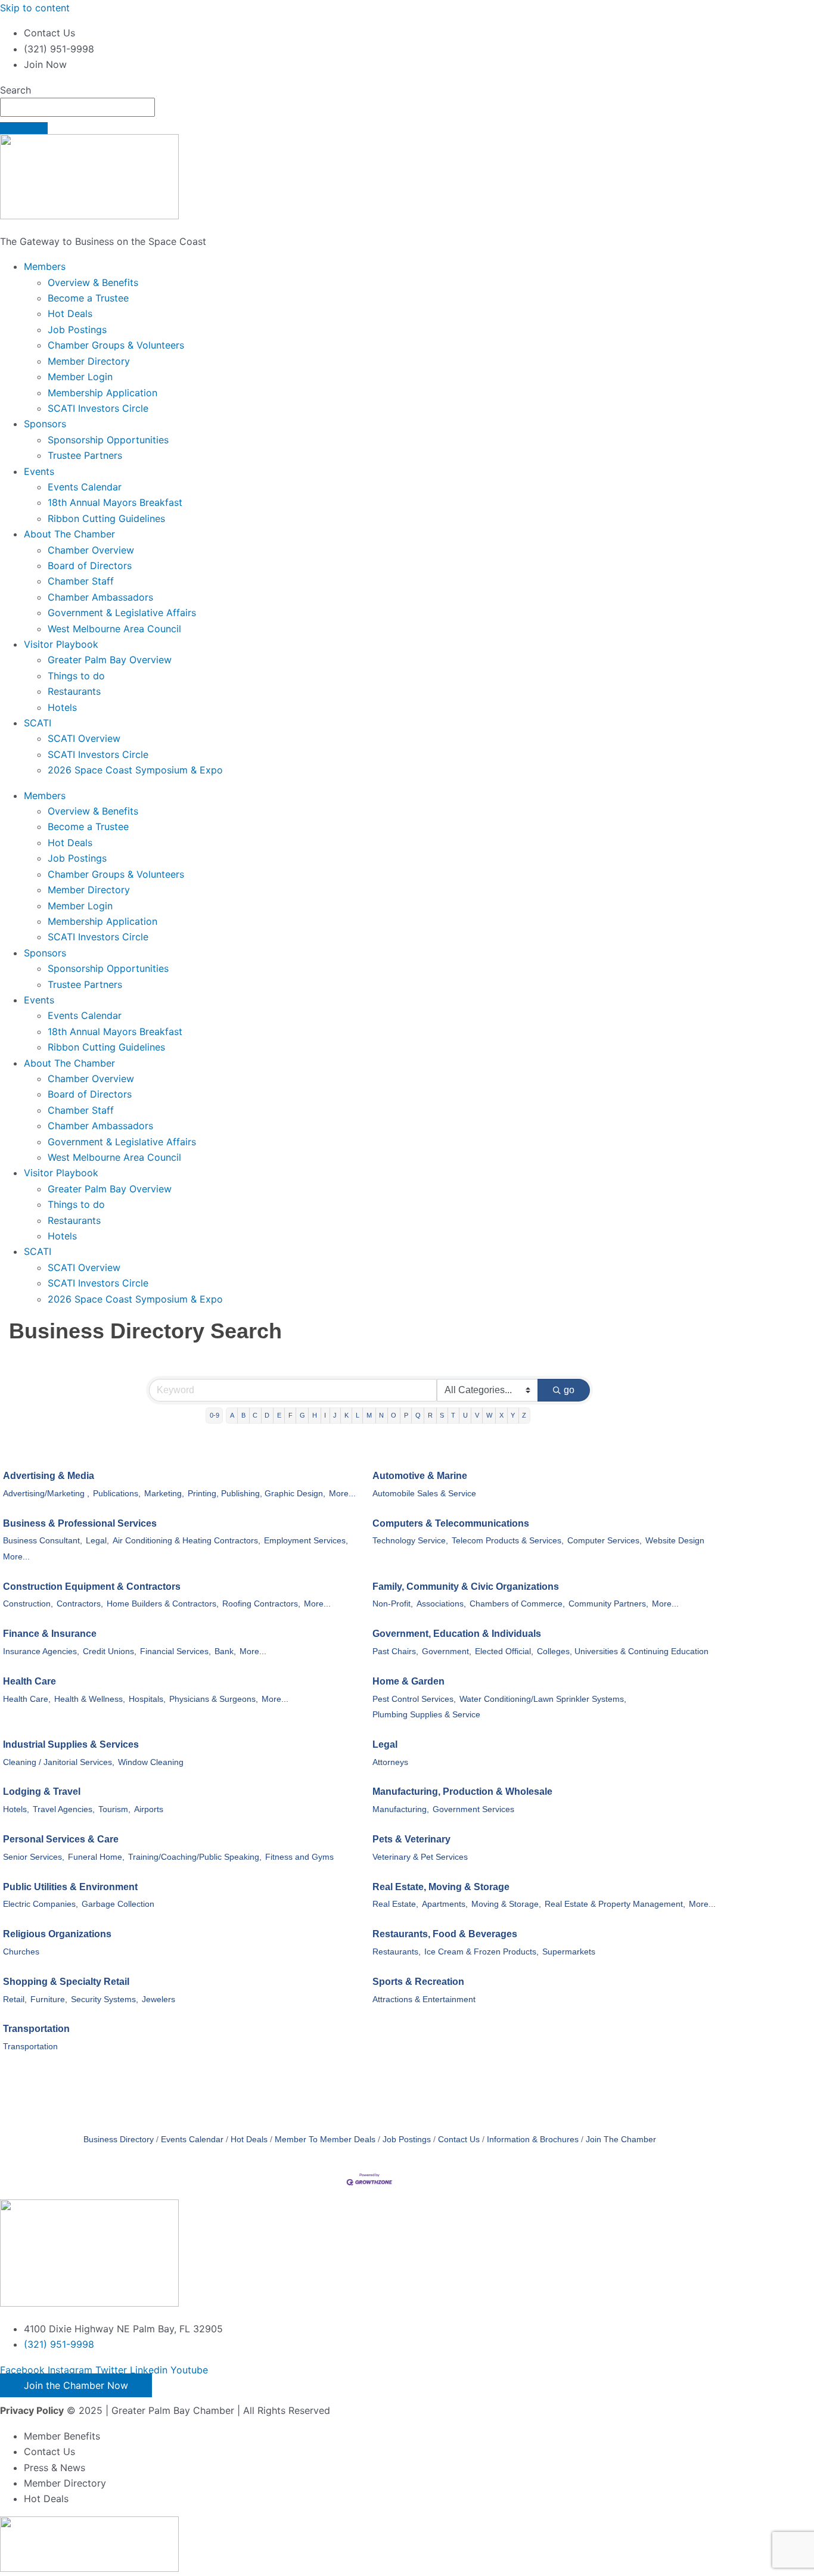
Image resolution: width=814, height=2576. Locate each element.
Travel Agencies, (64, 1809)
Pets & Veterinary (411, 1839)
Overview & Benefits (93, 282)
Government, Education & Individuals (457, 1634)
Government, (447, 1651)
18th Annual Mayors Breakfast (115, 502)
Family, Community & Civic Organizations (466, 1587)
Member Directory (89, 361)
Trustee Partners (85, 455)
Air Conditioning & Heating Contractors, (187, 1541)
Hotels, (16, 1809)
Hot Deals (70, 313)
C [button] (255, 1415)
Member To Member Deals (325, 2140)
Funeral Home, (96, 1857)
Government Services (473, 1809)
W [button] (489, 1415)
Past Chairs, (395, 1651)
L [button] (358, 1415)
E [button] (279, 1415)
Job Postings (77, 330)
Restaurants (74, 691)
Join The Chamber (621, 2140)
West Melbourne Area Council (114, 629)
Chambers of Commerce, (517, 1604)
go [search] (569, 1390)
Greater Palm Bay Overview (110, 660)
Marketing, (164, 1494)
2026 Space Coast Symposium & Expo (135, 770)
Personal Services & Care (61, 1839)
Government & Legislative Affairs (122, 613)
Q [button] (418, 1415)
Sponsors (45, 424)
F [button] (291, 1415)
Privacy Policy (32, 2410)
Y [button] (513, 1415)
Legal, (97, 1541)
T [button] (453, 1415)
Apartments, (445, 1904)
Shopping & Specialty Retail (66, 1982)
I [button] (325, 1415)
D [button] (267, 1415)
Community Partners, (608, 1604)
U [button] (465, 1415)
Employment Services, (306, 1541)
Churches (21, 1952)
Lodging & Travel (42, 1792)
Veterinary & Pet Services (420, 1857)
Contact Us (459, 2140)
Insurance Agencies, (41, 1651)
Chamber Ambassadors (100, 597)
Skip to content (35, 8)
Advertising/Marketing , (46, 1494)
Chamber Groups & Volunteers (116, 345)
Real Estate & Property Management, (615, 1904)
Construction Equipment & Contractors (92, 1587)
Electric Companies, (41, 1904)
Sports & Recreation (418, 1982)
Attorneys (390, 1762)
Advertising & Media (49, 1476)
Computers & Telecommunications (451, 1523)
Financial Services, (175, 1651)
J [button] (335, 1415)
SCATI (38, 723)
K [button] (347, 1415)
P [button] (406, 1415)
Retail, (15, 1999)
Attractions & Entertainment (424, 1999)
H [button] (315, 1415)
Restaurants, (397, 1952)
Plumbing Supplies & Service (426, 1715)
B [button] (243, 1415)
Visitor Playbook (61, 644)
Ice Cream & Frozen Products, (481, 1952)
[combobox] (77, 107)
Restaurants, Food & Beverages (445, 1934)
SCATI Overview (84, 738)
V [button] (477, 1415)
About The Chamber (69, 534)
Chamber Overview (91, 550)
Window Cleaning (151, 1762)
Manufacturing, (401, 1809)
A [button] (232, 1415)
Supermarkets (569, 1952)
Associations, (441, 1604)
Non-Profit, (393, 1604)
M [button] (369, 1415)
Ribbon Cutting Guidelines (106, 518)
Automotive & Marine (420, 1476)
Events (39, 471)
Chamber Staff (81, 581)
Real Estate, (395, 1904)
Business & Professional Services (80, 1523)
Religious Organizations (57, 1934)
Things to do (76, 676)
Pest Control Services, (414, 1699)
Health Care (29, 1681)
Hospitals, (147, 1699)
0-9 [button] (215, 1415)
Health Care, (27, 1699)
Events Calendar (85, 487)
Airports (149, 1809)
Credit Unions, (110, 1651)
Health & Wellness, (90, 1699)
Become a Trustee (88, 298)
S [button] (442, 1415)
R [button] (430, 1415)
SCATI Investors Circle (98, 408)
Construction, (28, 1604)
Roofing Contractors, (261, 1604)
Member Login (80, 377)
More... (342, 1494)
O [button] (394, 1415)
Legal (385, 1744)
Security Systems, (105, 1999)
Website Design (675, 1541)
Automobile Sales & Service (424, 1494)
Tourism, (114, 1809)
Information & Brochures (533, 2140)
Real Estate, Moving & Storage (441, 1887)
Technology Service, (410, 1541)
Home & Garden (408, 1681)
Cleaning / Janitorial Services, (59, 1762)
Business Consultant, (43, 1541)
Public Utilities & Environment (70, 1887)
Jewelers (159, 1999)
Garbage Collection (118, 1904)
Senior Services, (34, 1857)
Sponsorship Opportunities (108, 440)
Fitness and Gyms (299, 1857)
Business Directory (119, 2140)
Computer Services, (605, 1541)
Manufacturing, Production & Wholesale (462, 1792)
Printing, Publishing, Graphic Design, (257, 1494)
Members (45, 266)
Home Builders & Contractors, (163, 1604)
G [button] (302, 1415)
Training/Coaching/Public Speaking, (195, 1857)
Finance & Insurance (50, 1634)
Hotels (62, 707)
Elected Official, (504, 1651)
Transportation (36, 2029)
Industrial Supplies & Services (71, 1744)
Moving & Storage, (506, 1904)
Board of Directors (90, 565)
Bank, (225, 1651)
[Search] (24, 128)
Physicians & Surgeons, (214, 1699)
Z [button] (524, 1415)
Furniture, (49, 1999)
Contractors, (80, 1604)
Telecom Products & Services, (508, 1541)
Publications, (117, 1494)
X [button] (501, 1415)
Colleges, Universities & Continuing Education (623, 1651)
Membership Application (102, 393)
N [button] (381, 1415)
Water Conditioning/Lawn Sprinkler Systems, (543, 1699)
